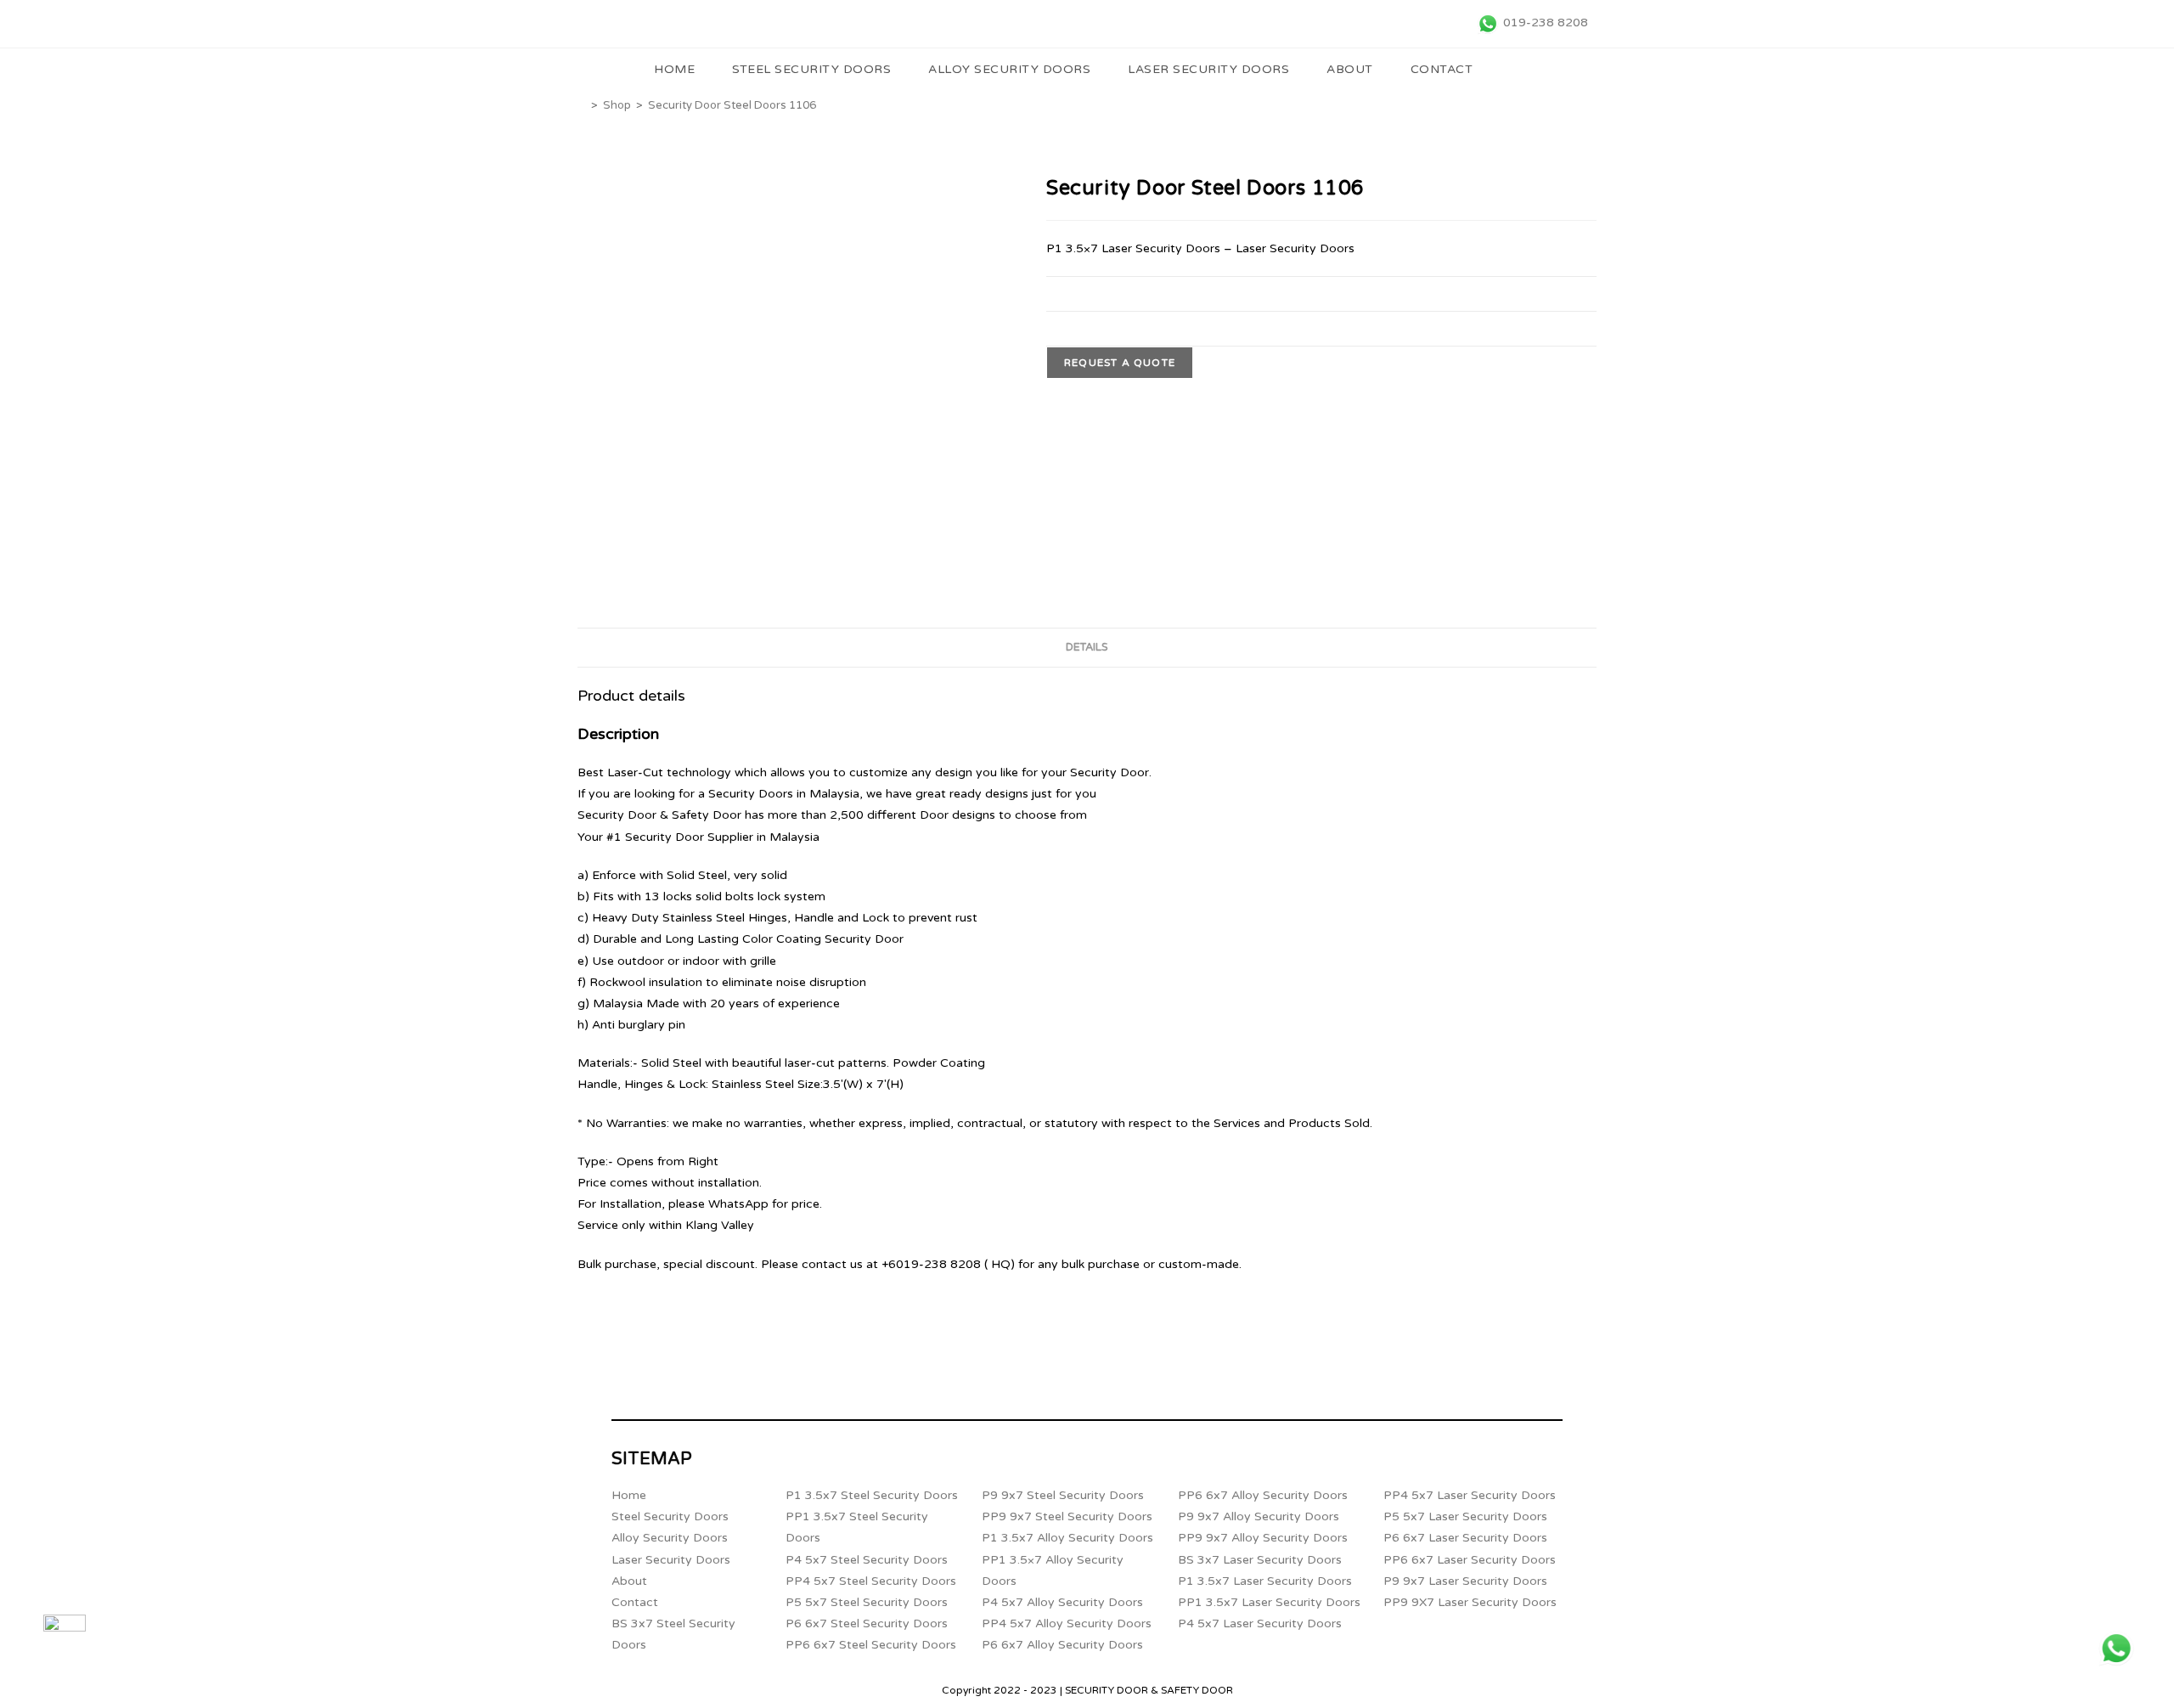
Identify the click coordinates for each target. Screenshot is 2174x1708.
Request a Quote (1120, 363)
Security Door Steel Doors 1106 (732, 105)
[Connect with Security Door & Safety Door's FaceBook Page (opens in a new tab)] (65, 1636)
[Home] (582, 105)
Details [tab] (1087, 647)
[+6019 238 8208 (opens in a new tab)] (2116, 1649)
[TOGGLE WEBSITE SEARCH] (1515, 70)
